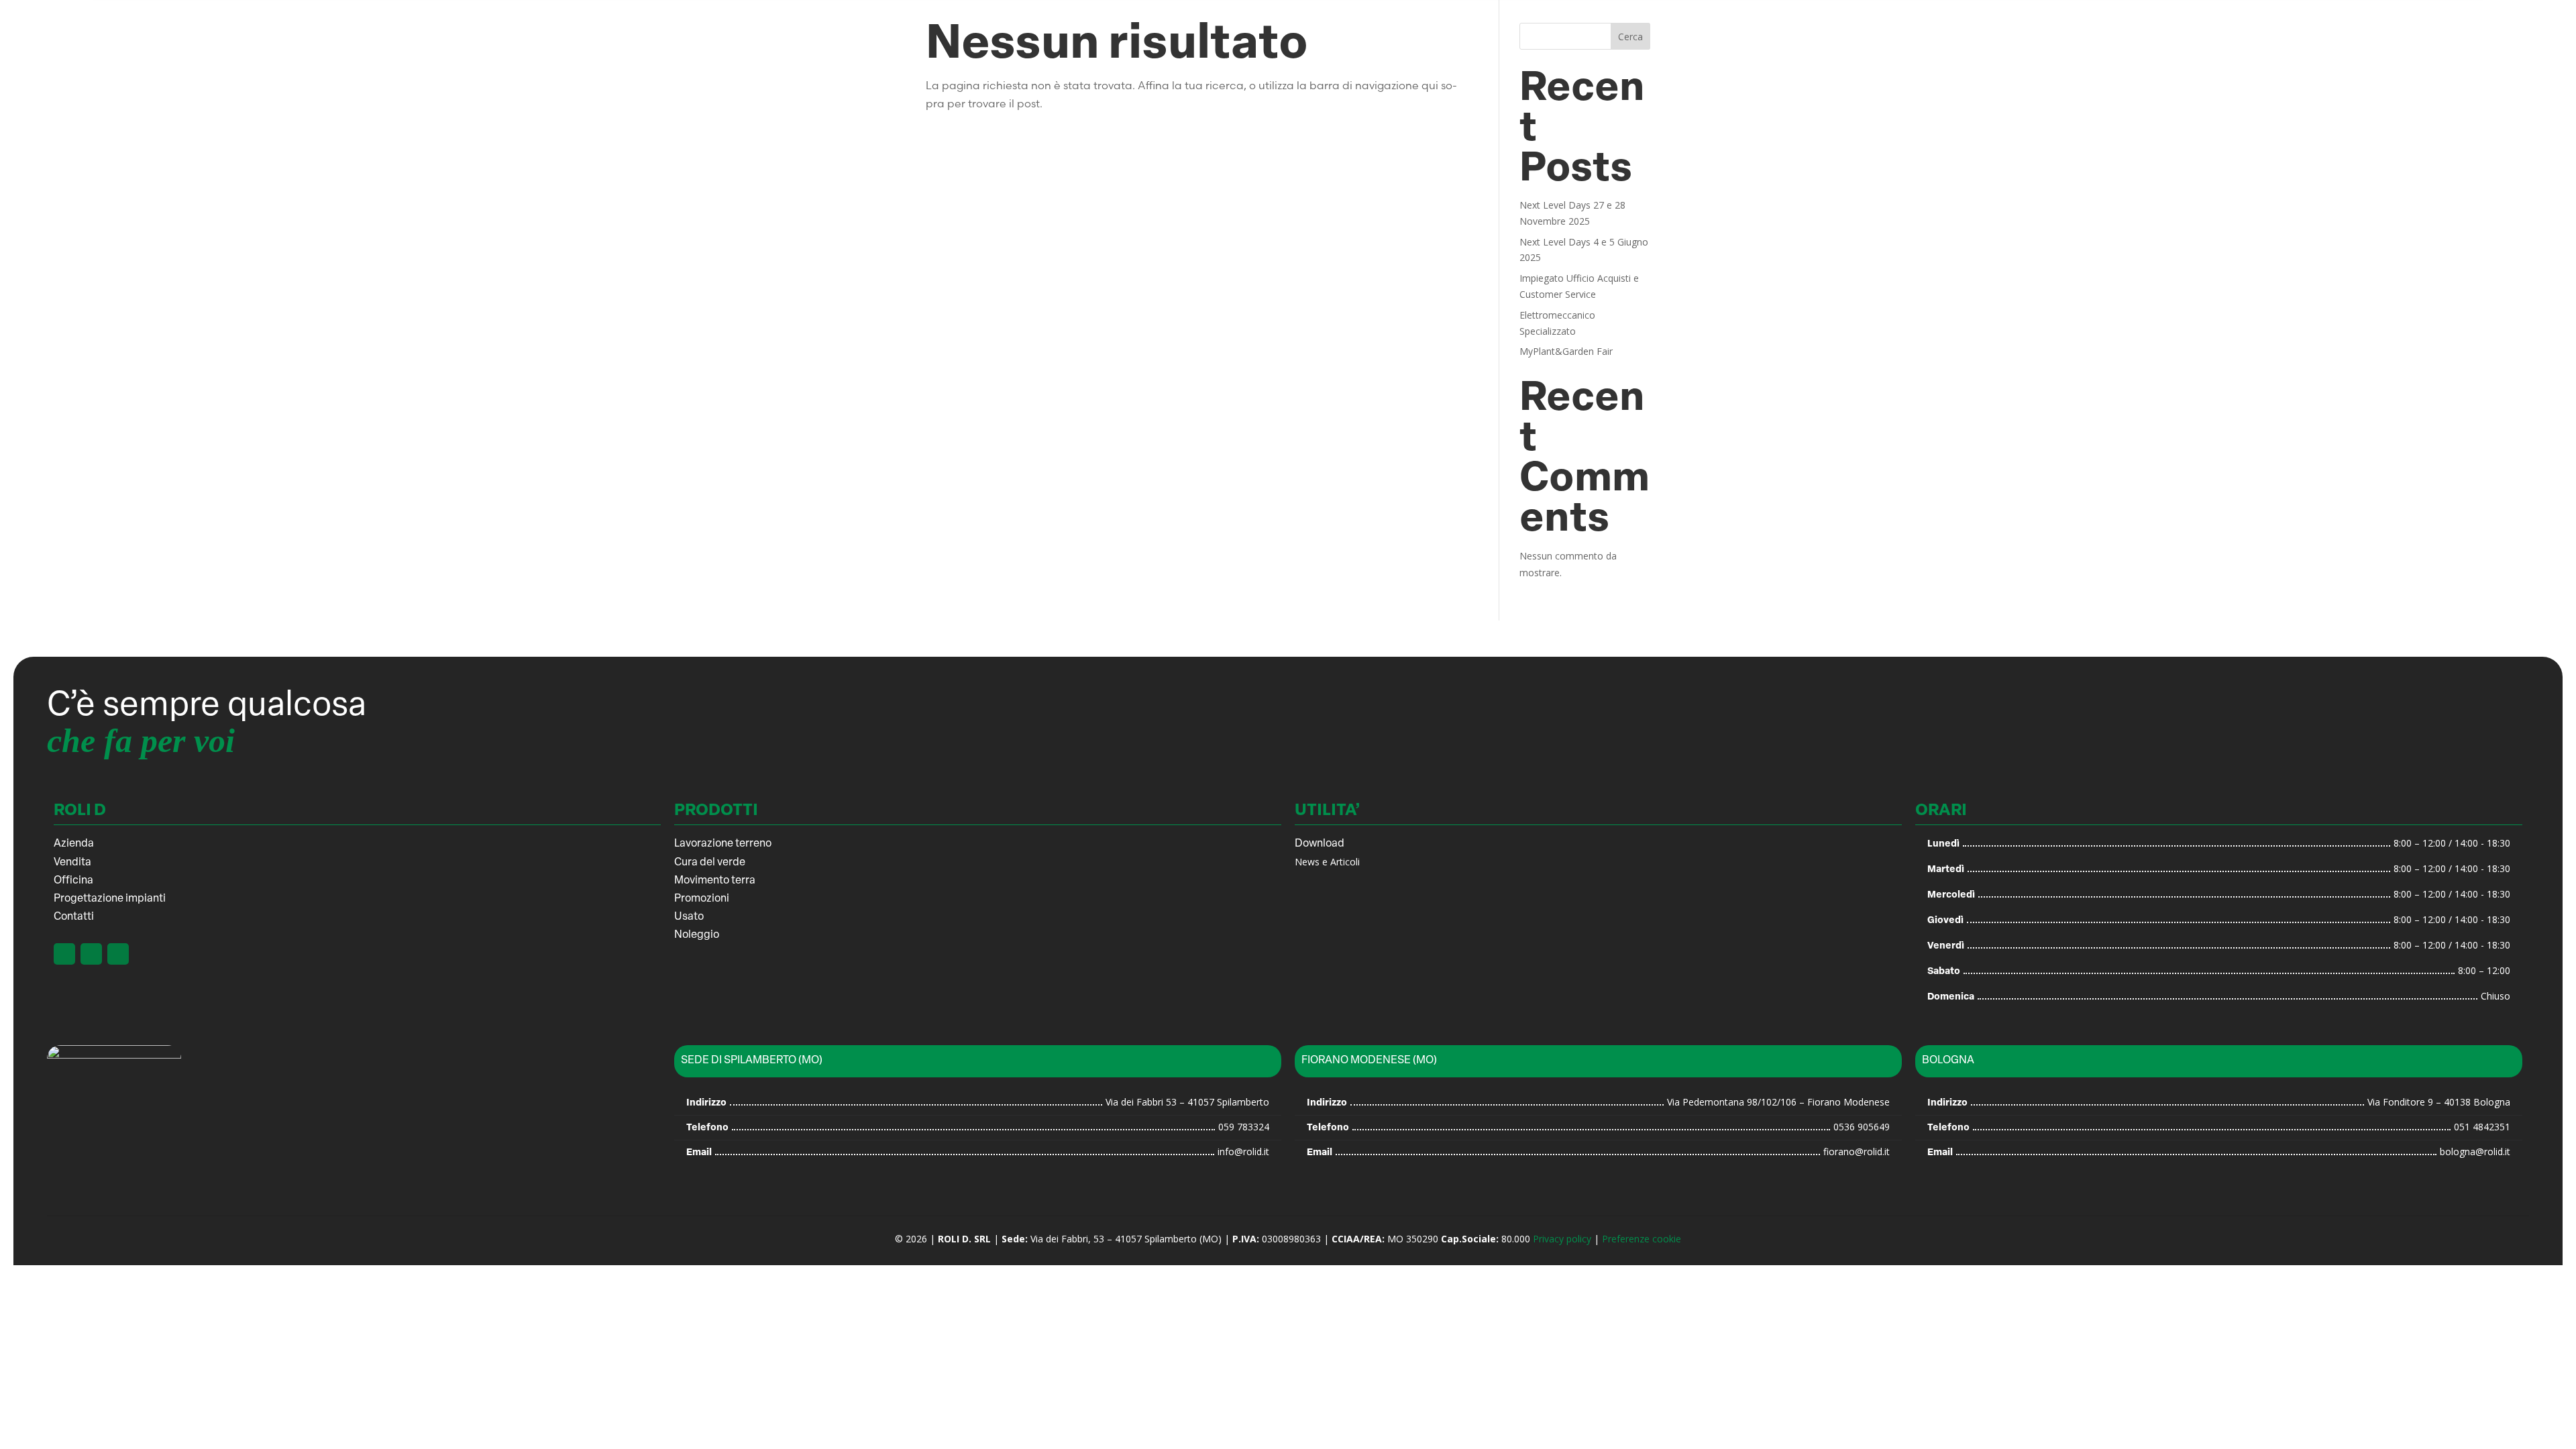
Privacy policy (1562, 1239)
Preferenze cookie (1642, 1239)
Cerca (1630, 37)
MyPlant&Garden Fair (1566, 351)
